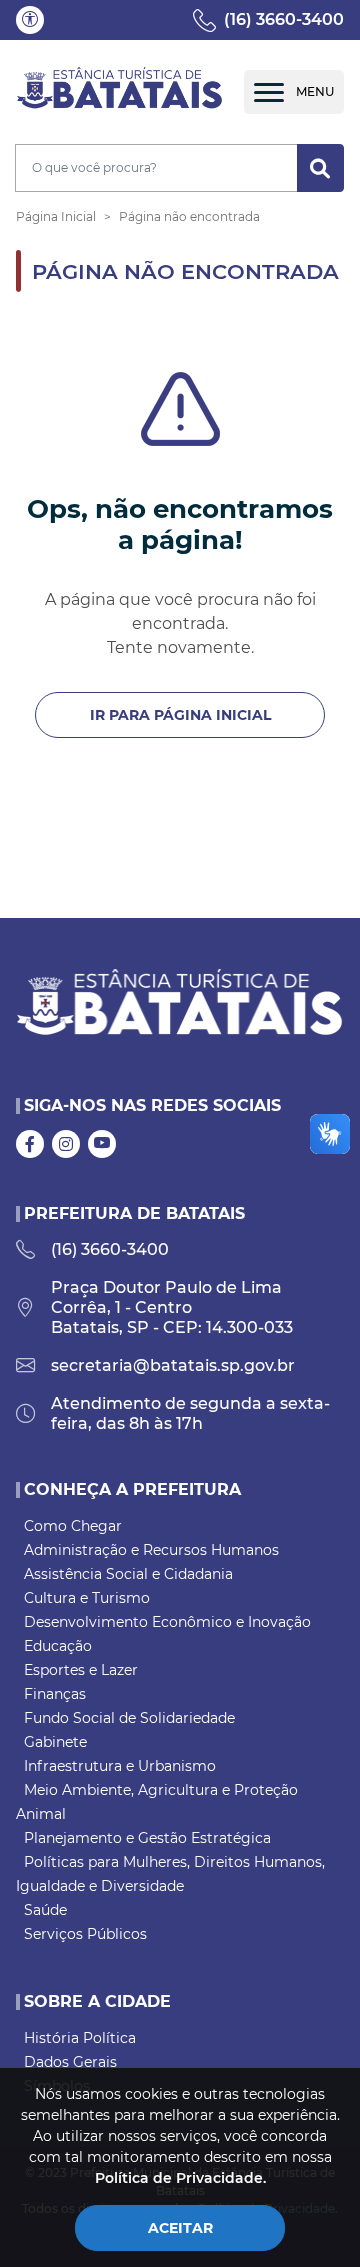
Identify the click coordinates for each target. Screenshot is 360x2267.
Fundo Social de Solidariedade (129, 1718)
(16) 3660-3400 (284, 19)
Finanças (55, 1694)
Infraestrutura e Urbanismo (120, 1766)
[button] (30, 20)
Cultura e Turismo (87, 1598)
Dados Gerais (70, 2062)
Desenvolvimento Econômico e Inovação (167, 1622)
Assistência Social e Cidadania (128, 1574)
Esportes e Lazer (81, 1670)
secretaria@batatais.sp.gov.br (173, 1365)
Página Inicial (56, 216)
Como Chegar (73, 1526)
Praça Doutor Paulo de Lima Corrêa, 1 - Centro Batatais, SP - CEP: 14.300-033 (172, 1307)
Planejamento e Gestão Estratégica (147, 1838)
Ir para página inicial (180, 715)
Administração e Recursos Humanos (151, 1550)
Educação (58, 1646)
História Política (80, 2038)
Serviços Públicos (85, 1934)
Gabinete (55, 1742)
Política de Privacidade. (180, 2178)
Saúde (45, 1910)
